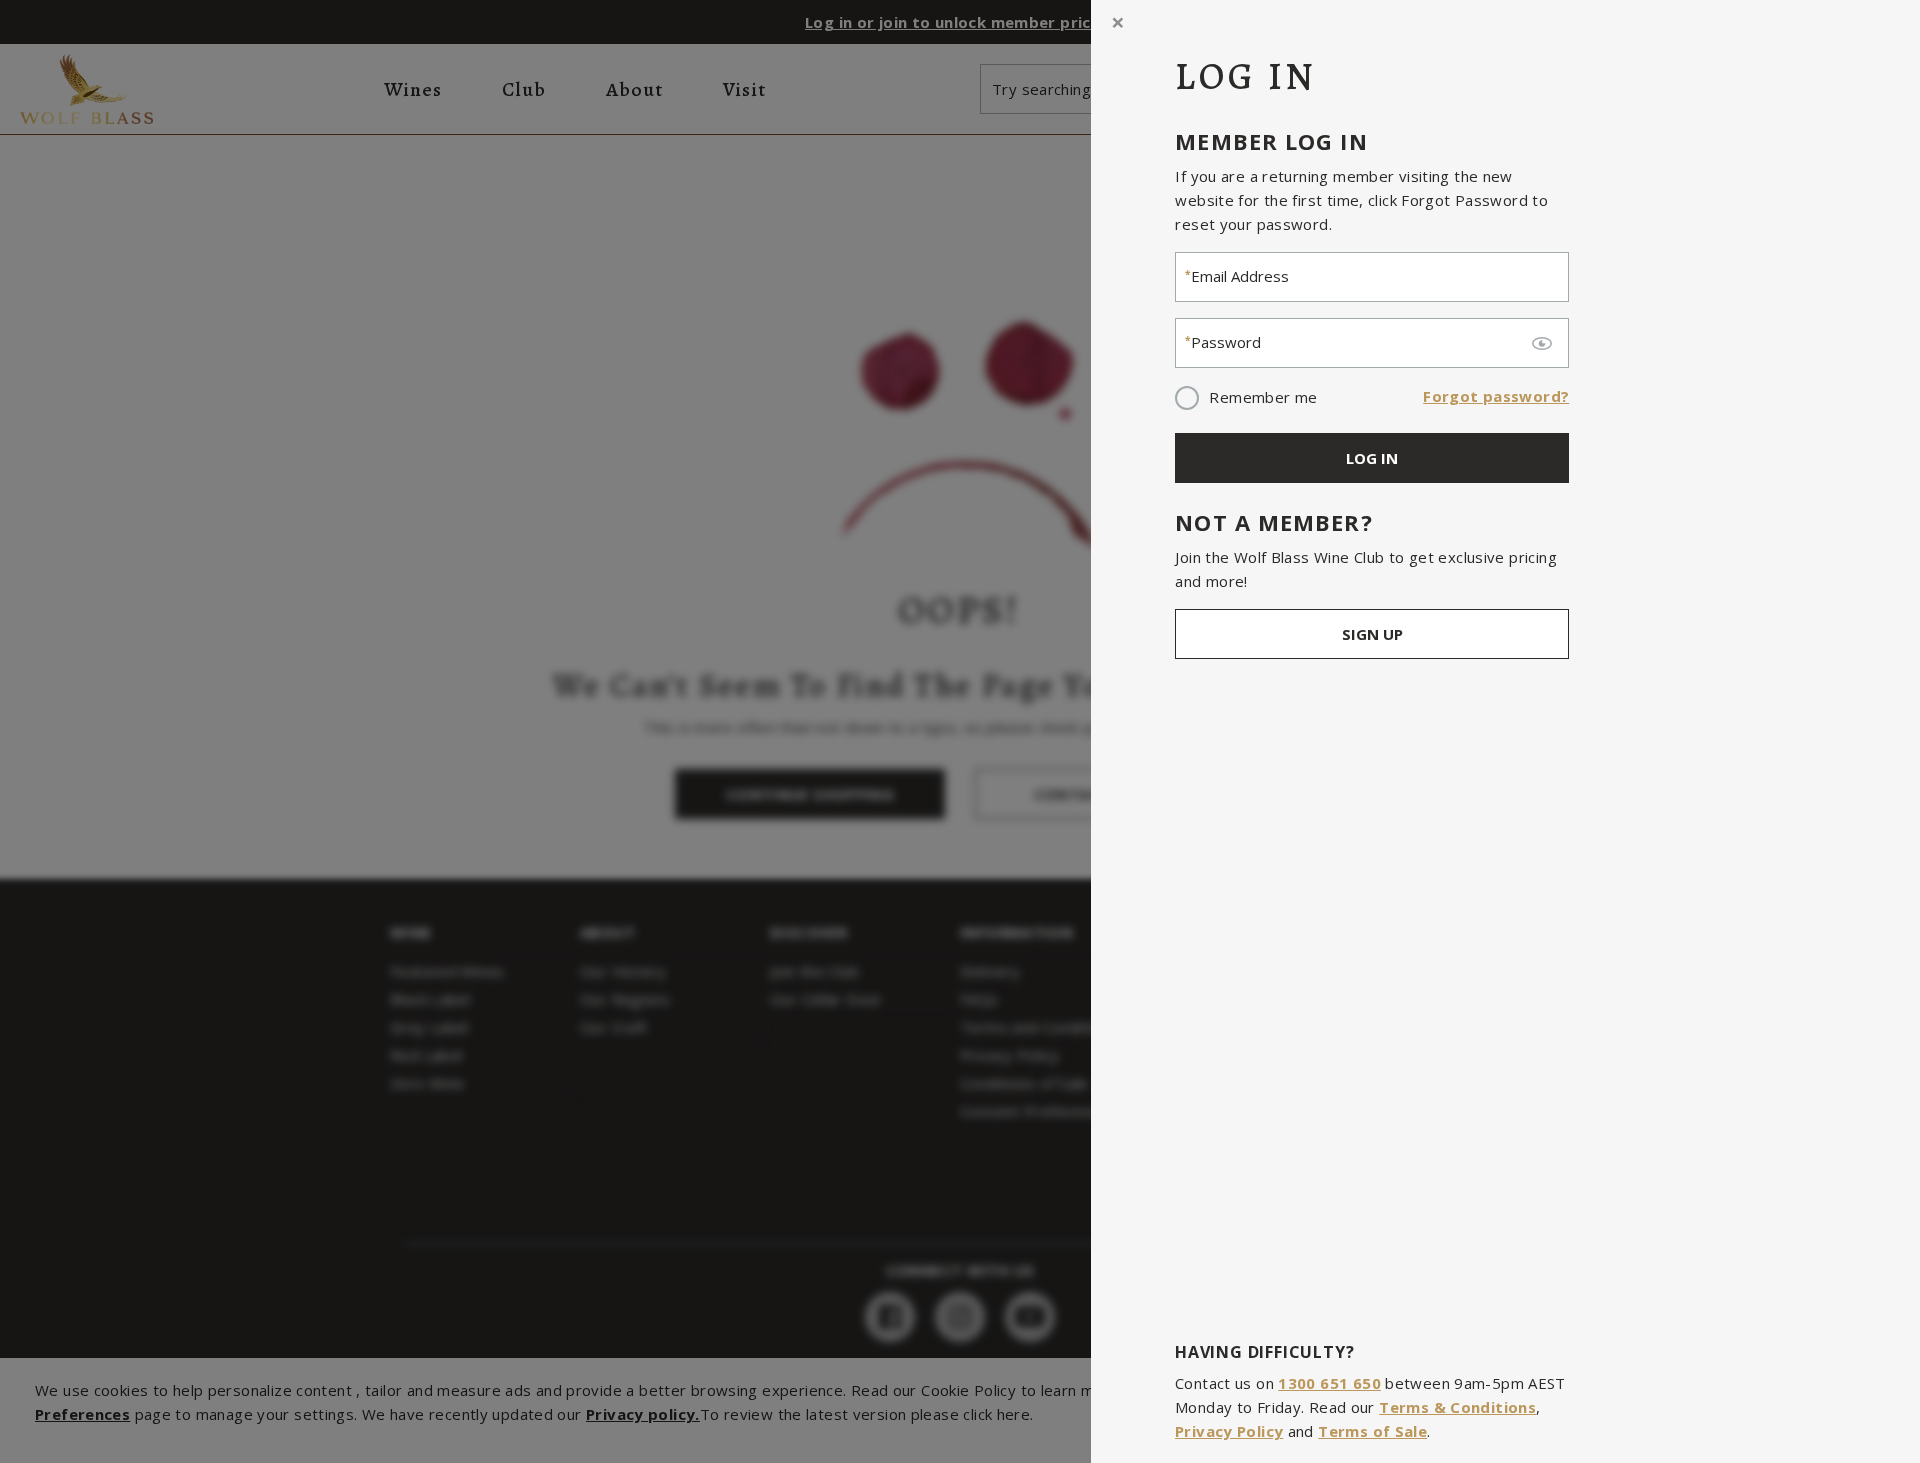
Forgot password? (1496, 396)
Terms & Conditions (1457, 1407)
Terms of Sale (1372, 1431)
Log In (1372, 458)
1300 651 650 (1329, 1383)
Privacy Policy (1229, 1431)
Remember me (1263, 397)
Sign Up (1371, 634)
